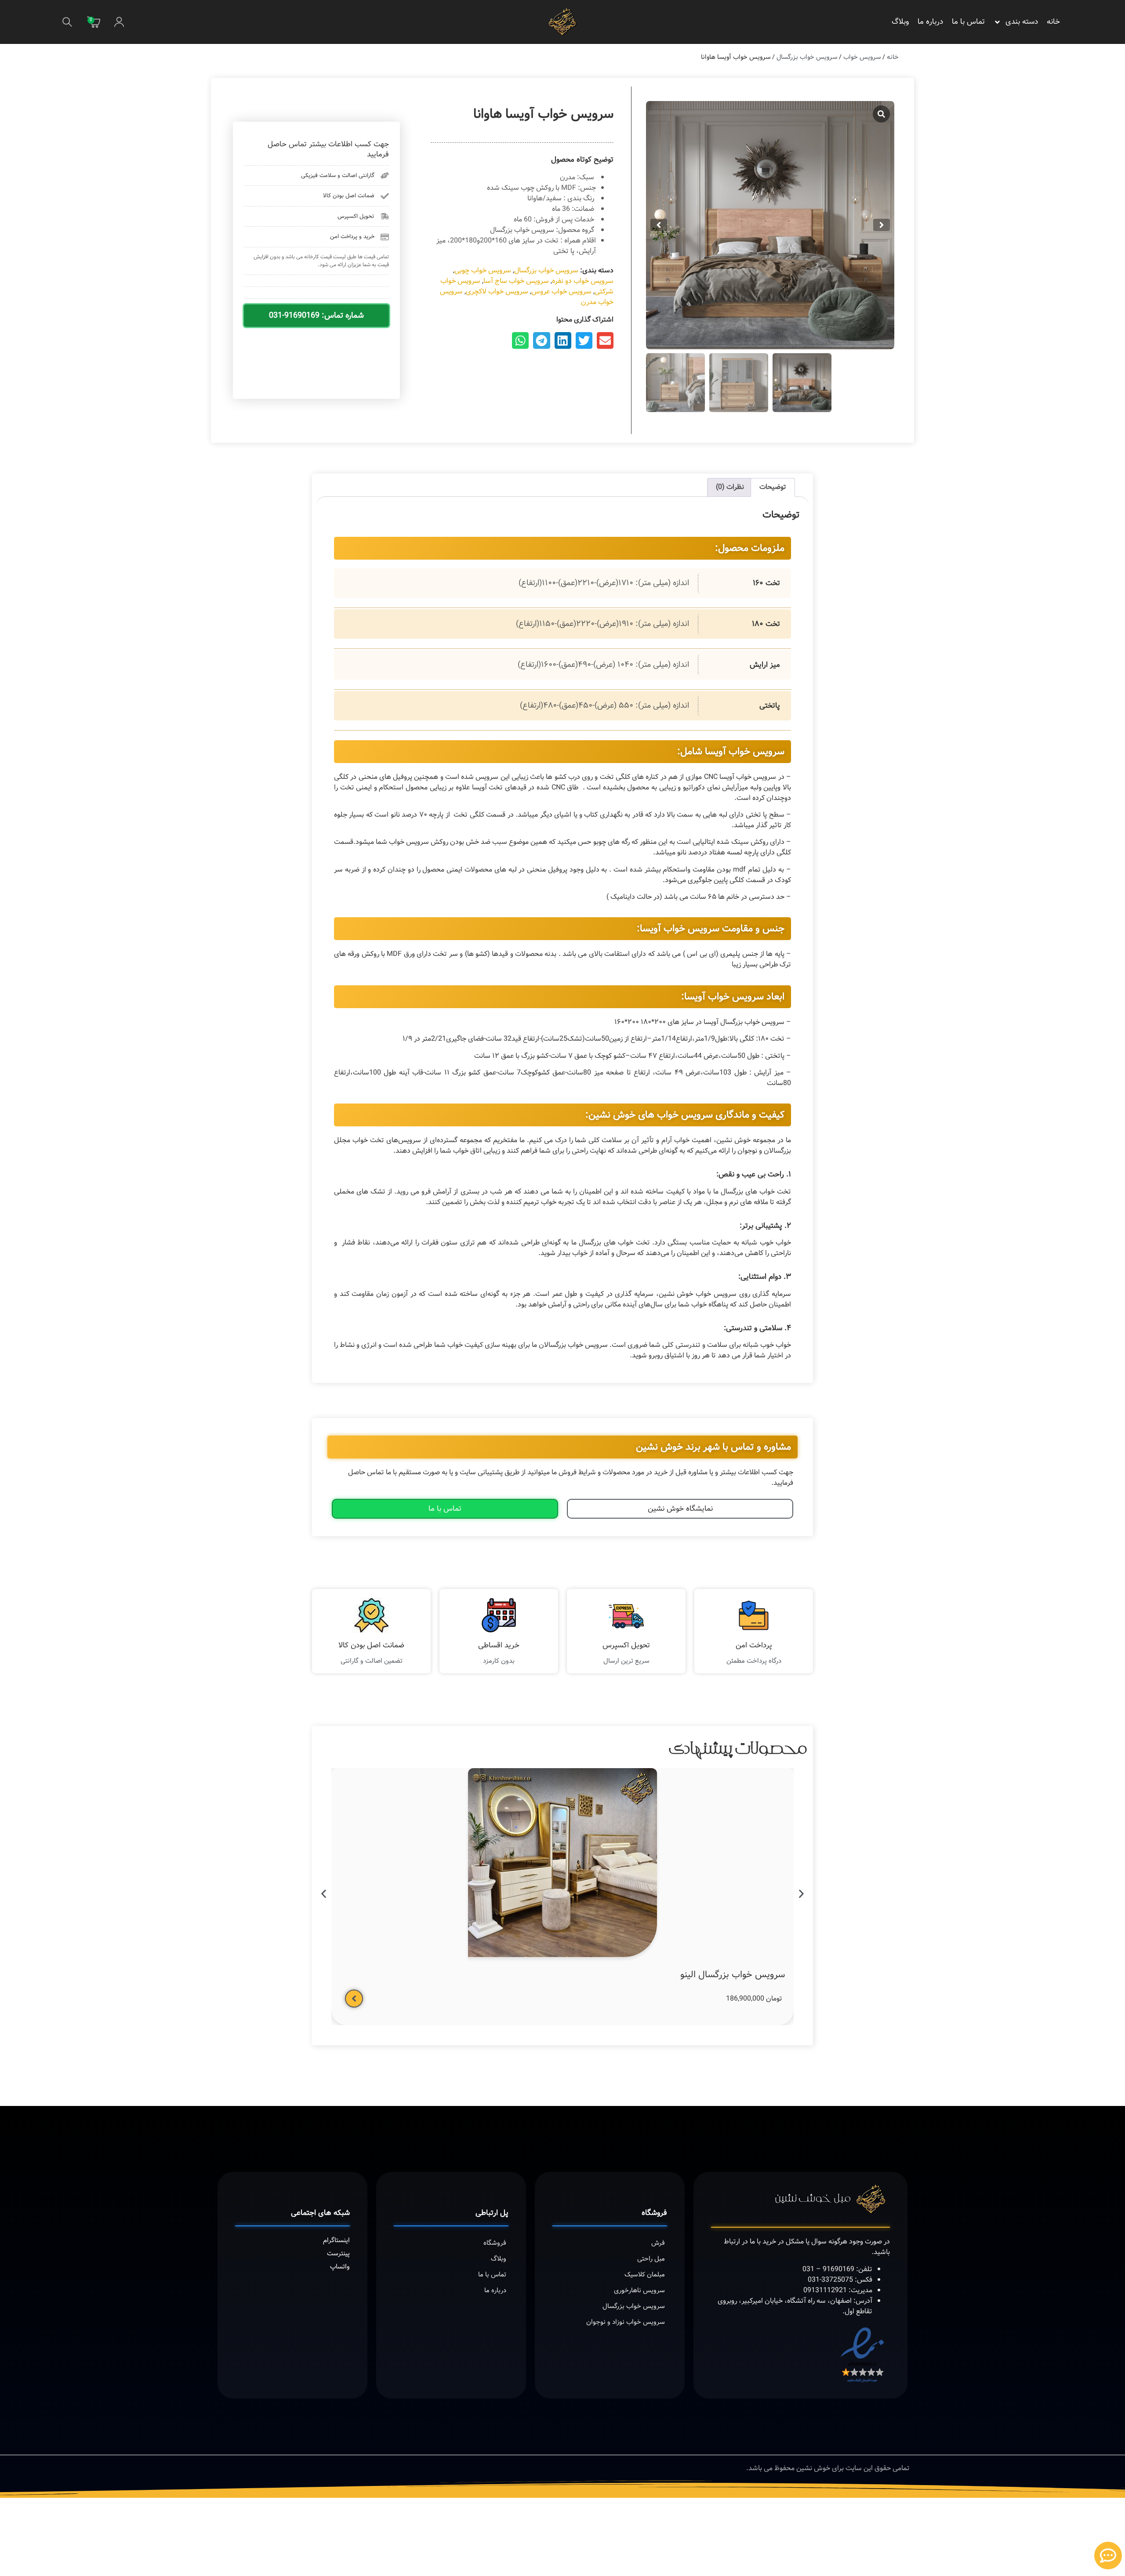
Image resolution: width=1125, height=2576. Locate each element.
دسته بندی (1022, 22)
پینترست (338, 2208)
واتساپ (340, 2221)
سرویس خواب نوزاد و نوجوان (626, 2277)
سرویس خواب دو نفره (583, 281)
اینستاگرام (336, 2195)
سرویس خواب (862, 57)
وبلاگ (900, 22)
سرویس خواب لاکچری (497, 291)
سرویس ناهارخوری (639, 2245)
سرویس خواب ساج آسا (516, 281)
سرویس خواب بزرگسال (807, 57)
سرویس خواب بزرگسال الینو (733, 1930)
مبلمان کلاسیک (645, 2229)
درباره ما (930, 22)
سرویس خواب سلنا (590, 1930)
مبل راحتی (651, 2214)
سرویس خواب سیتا (430, 1930)
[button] (67, 22)
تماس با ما (968, 22)
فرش (658, 2198)
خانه (1053, 22)
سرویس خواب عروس (561, 291)
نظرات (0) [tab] (730, 487)
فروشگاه (495, 2198)
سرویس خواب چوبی (483, 270)
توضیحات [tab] (773, 487)
